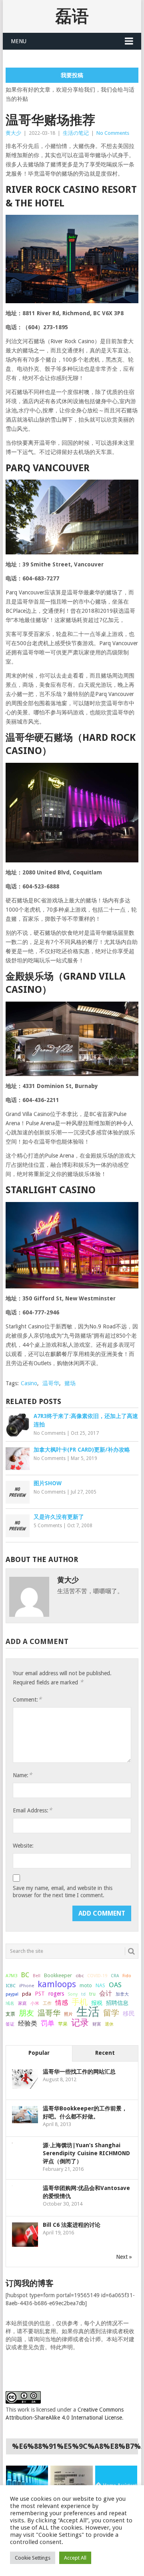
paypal (12, 1994)
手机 (80, 2002)
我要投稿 (72, 75)
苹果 (63, 2024)
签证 (10, 2024)
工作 (47, 2003)
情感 (62, 2003)
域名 (10, 2003)
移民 (129, 2013)
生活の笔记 (76, 133)
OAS (115, 1985)
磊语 (72, 16)
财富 (97, 2024)
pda (27, 1994)
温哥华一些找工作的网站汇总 (79, 2072)
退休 (109, 2024)
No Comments (113, 133)
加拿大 (122, 1994)
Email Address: (32, 1810)
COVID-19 (97, 1976)
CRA (115, 1976)
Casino (29, 1383)
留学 (111, 2013)
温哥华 (51, 1383)
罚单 (48, 2023)
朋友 (26, 2013)
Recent (105, 2053)
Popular (39, 2053)
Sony (73, 1994)
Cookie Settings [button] (33, 2558)
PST (40, 1994)
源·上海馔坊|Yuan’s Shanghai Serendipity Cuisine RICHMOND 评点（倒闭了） (86, 2153)
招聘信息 (117, 2003)
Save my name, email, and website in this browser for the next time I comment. (63, 1892)
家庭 (22, 2003)
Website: (23, 1846)
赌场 (70, 1383)
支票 (10, 2014)
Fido (127, 1976)
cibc (80, 1976)
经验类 (28, 2023)
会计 (106, 1993)
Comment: (27, 1699)
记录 (80, 2022)
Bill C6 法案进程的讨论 (72, 2225)
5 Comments (48, 1526)
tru (92, 1994)
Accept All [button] (75, 2558)
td (83, 1994)
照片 (68, 2014)
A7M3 (11, 1976)
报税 (97, 2003)
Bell (37, 1976)
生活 (88, 2012)
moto (86, 1986)
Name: (22, 1775)
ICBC (11, 1986)
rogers (56, 1994)
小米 (35, 2003)
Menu (19, 41)
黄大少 (13, 133)
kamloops (57, 1984)
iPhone (27, 1986)
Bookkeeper (58, 1975)
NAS (100, 1985)
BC (25, 1975)
